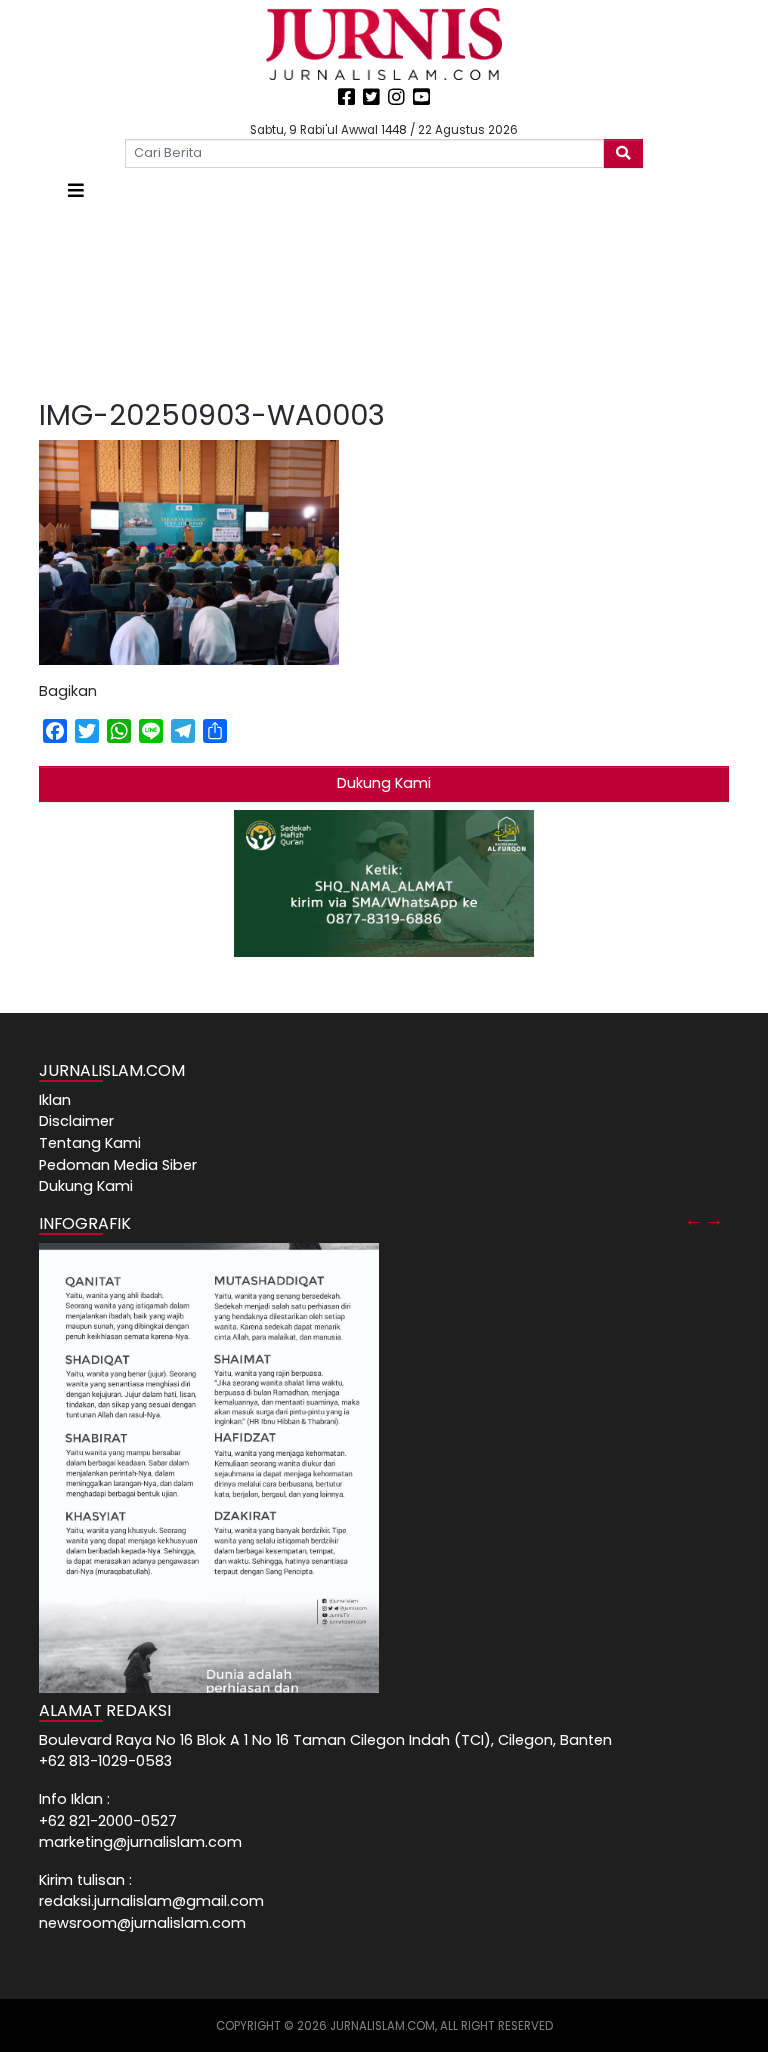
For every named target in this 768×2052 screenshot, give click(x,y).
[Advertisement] (384, 301)
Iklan (55, 1100)
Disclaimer (76, 1121)
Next (714, 1219)
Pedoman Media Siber (118, 1165)
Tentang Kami (90, 1143)
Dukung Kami (384, 783)
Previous (694, 1219)
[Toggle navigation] (76, 190)
